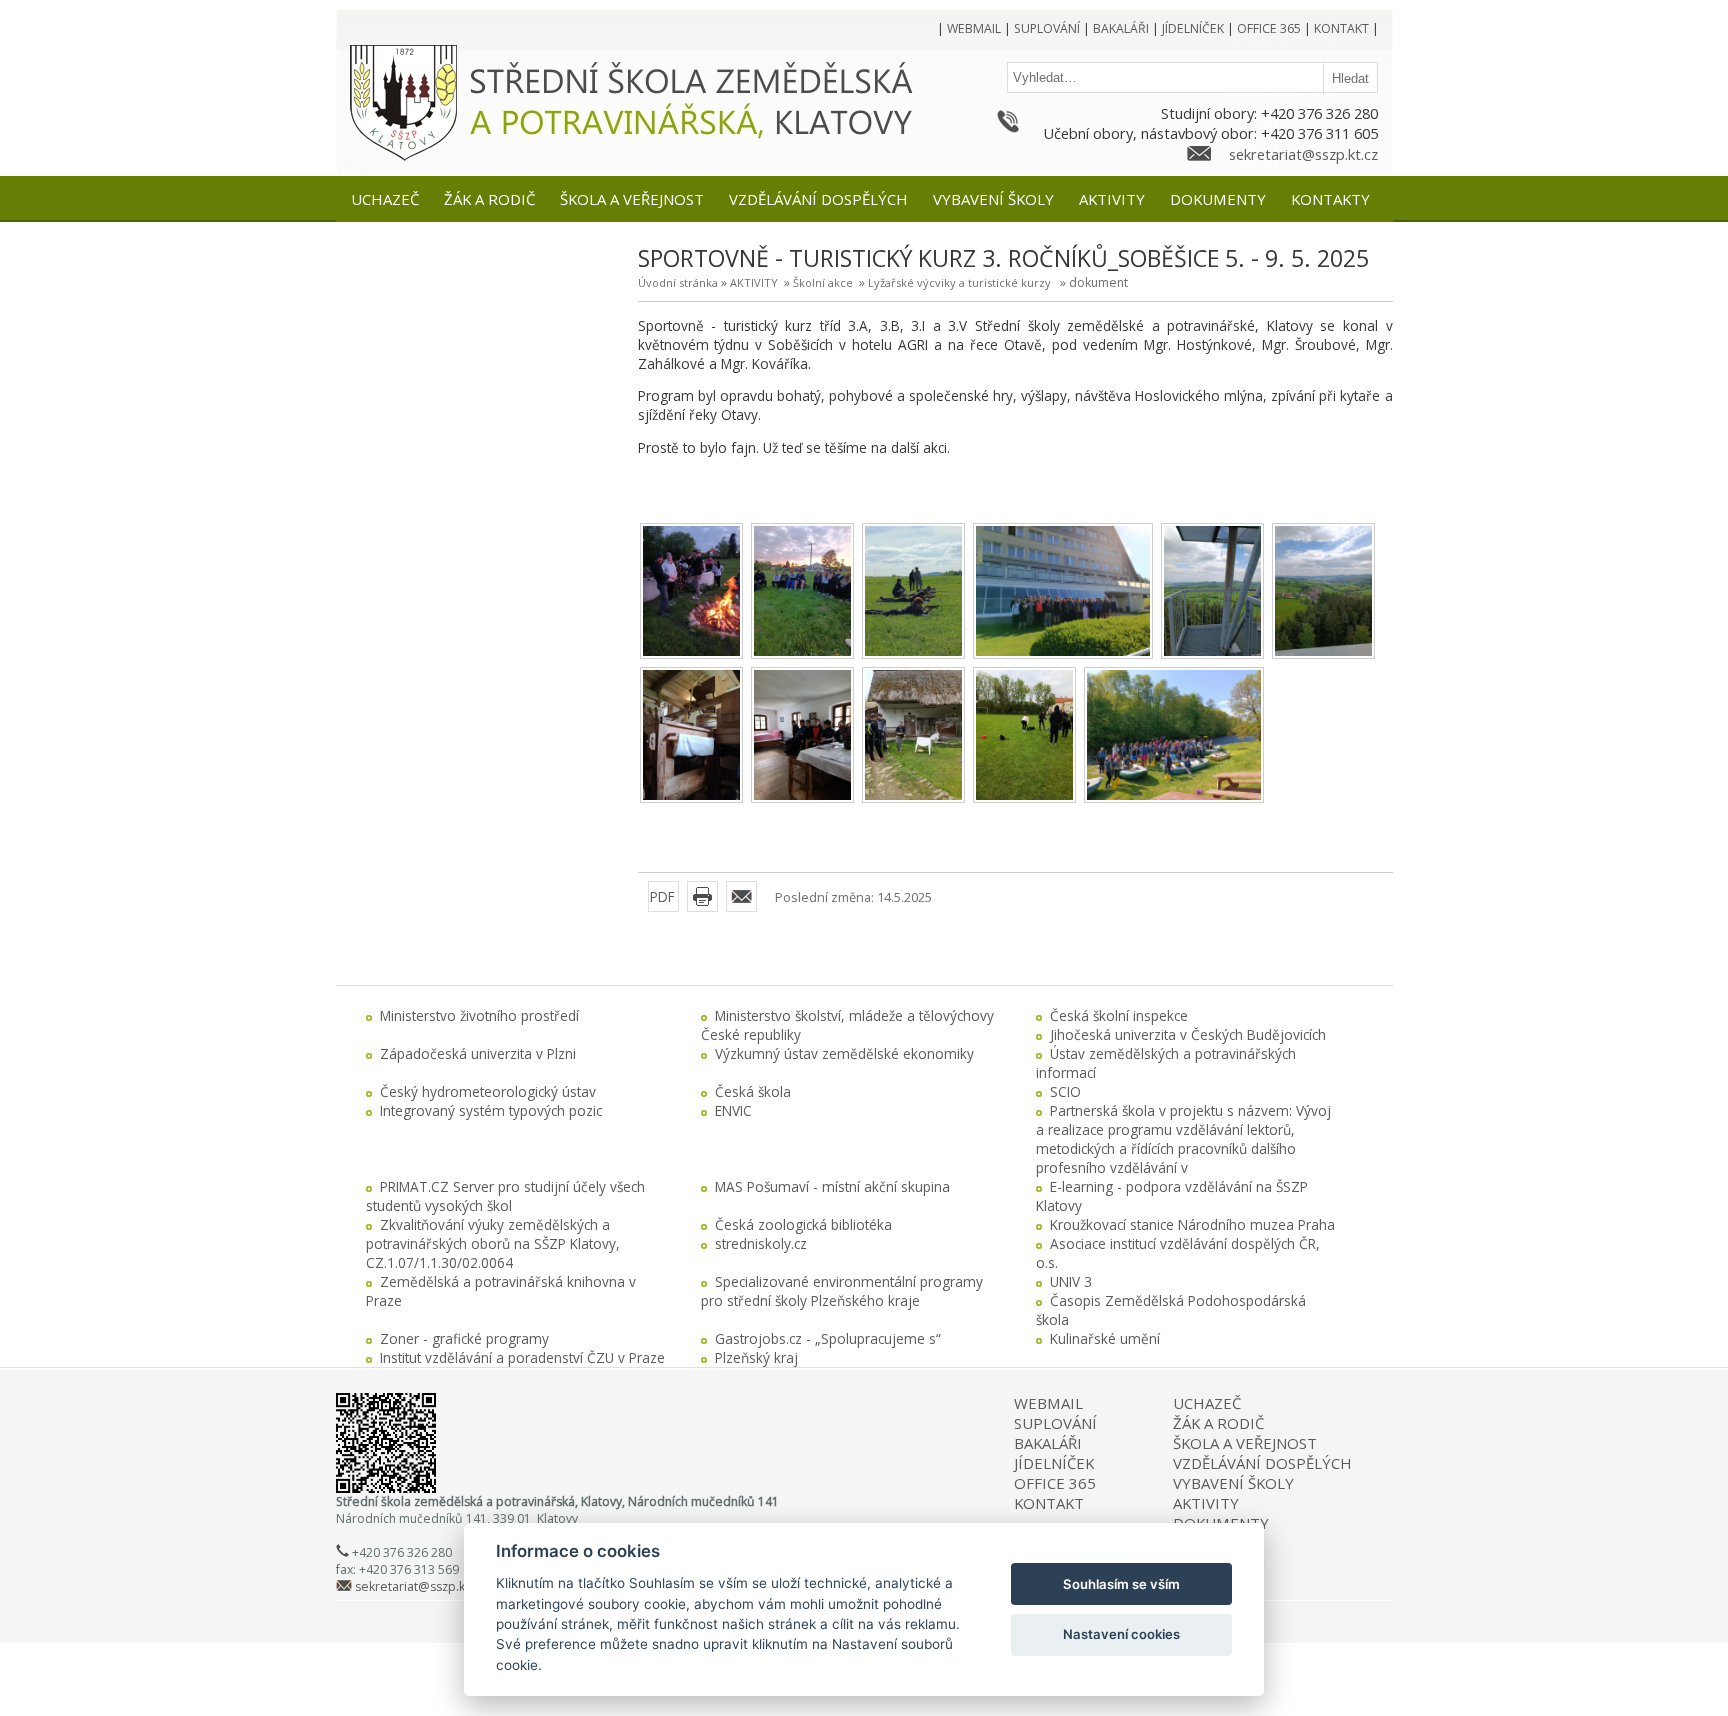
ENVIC (733, 1110)
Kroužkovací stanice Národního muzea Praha (1192, 1224)
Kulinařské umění (1105, 1338)
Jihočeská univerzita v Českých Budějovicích (1188, 1034)
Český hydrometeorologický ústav (488, 1091)
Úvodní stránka (678, 282)
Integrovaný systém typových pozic (491, 1110)
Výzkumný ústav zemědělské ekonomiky (844, 1053)
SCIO (1065, 1091)
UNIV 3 (1071, 1281)
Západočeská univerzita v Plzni (478, 1053)
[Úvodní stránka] (403, 157)
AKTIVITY (754, 282)
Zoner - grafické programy (464, 1338)
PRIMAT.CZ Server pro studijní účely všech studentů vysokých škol (505, 1196)
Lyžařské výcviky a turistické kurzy (959, 282)
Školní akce (823, 282)
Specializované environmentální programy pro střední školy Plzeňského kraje (842, 1291)
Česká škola (753, 1091)
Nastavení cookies (1121, 1634)
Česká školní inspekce (1119, 1015)
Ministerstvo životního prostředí (479, 1015)
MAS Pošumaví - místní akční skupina (832, 1186)
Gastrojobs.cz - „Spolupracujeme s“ (828, 1338)
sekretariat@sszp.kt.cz (1303, 154)
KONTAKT (1049, 1503)
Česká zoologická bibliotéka (803, 1224)
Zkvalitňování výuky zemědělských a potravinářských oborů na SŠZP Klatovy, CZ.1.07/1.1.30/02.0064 (493, 1243)
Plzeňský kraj (756, 1357)
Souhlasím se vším (1121, 1584)
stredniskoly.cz (761, 1243)
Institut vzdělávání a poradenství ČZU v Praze (522, 1357)
